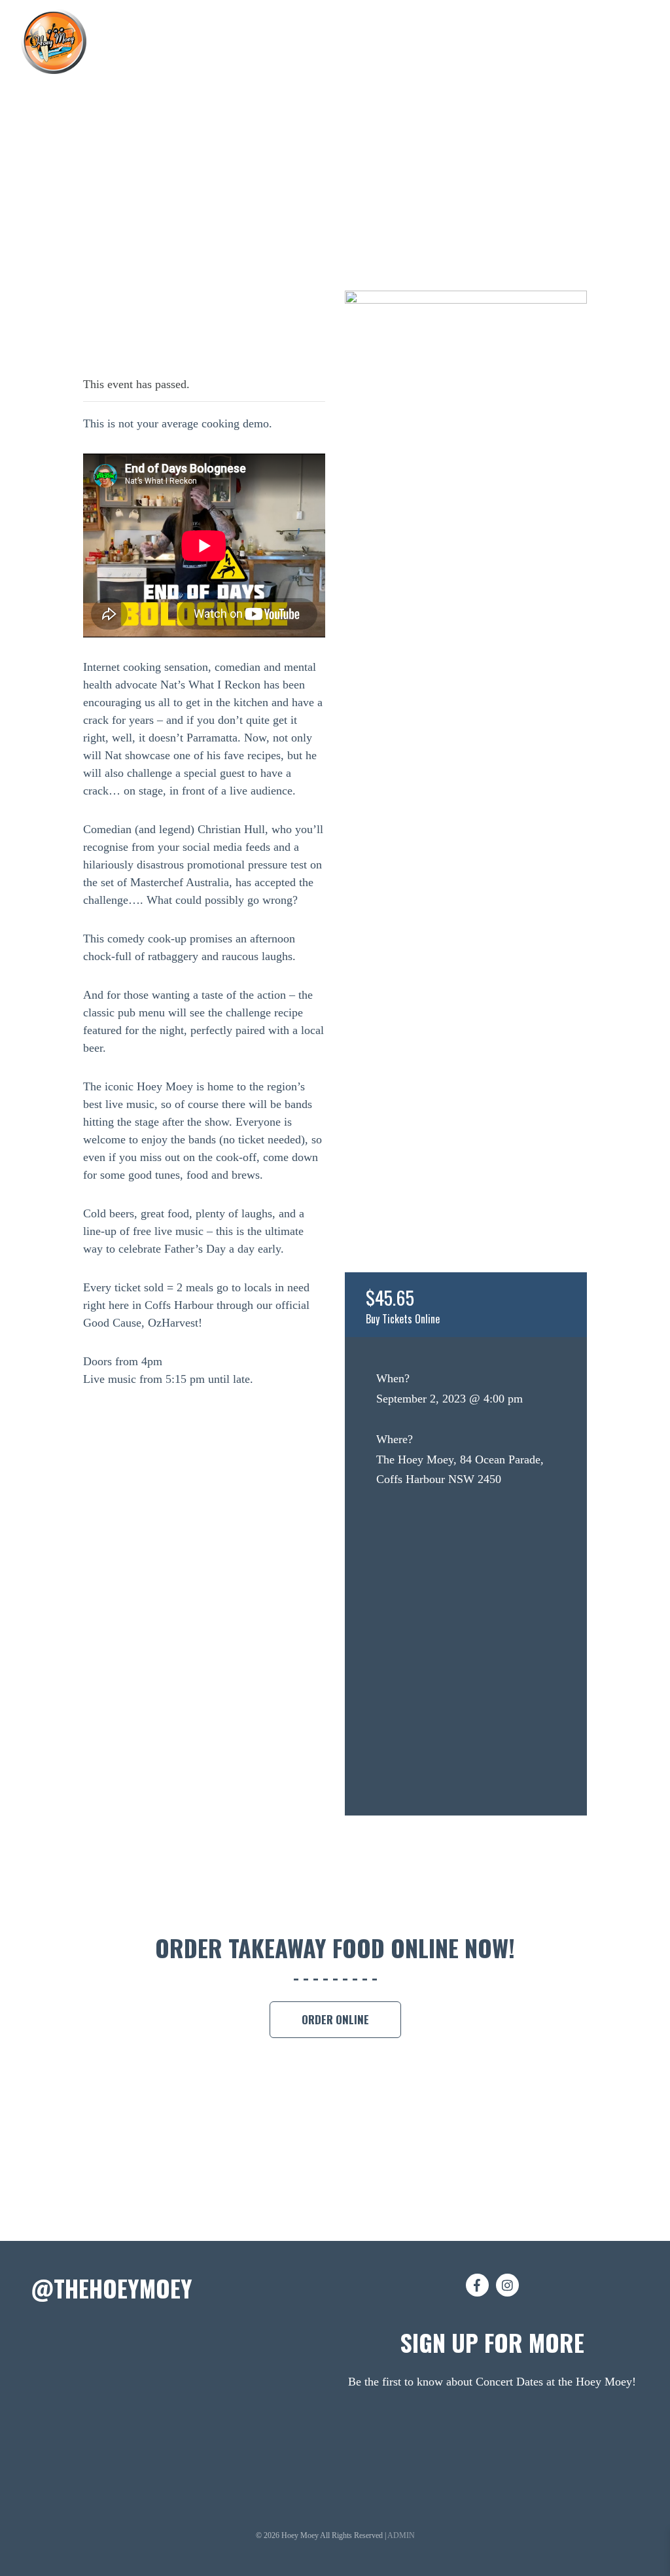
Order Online (335, 2019)
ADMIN (401, 2535)
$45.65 (403, 1305)
